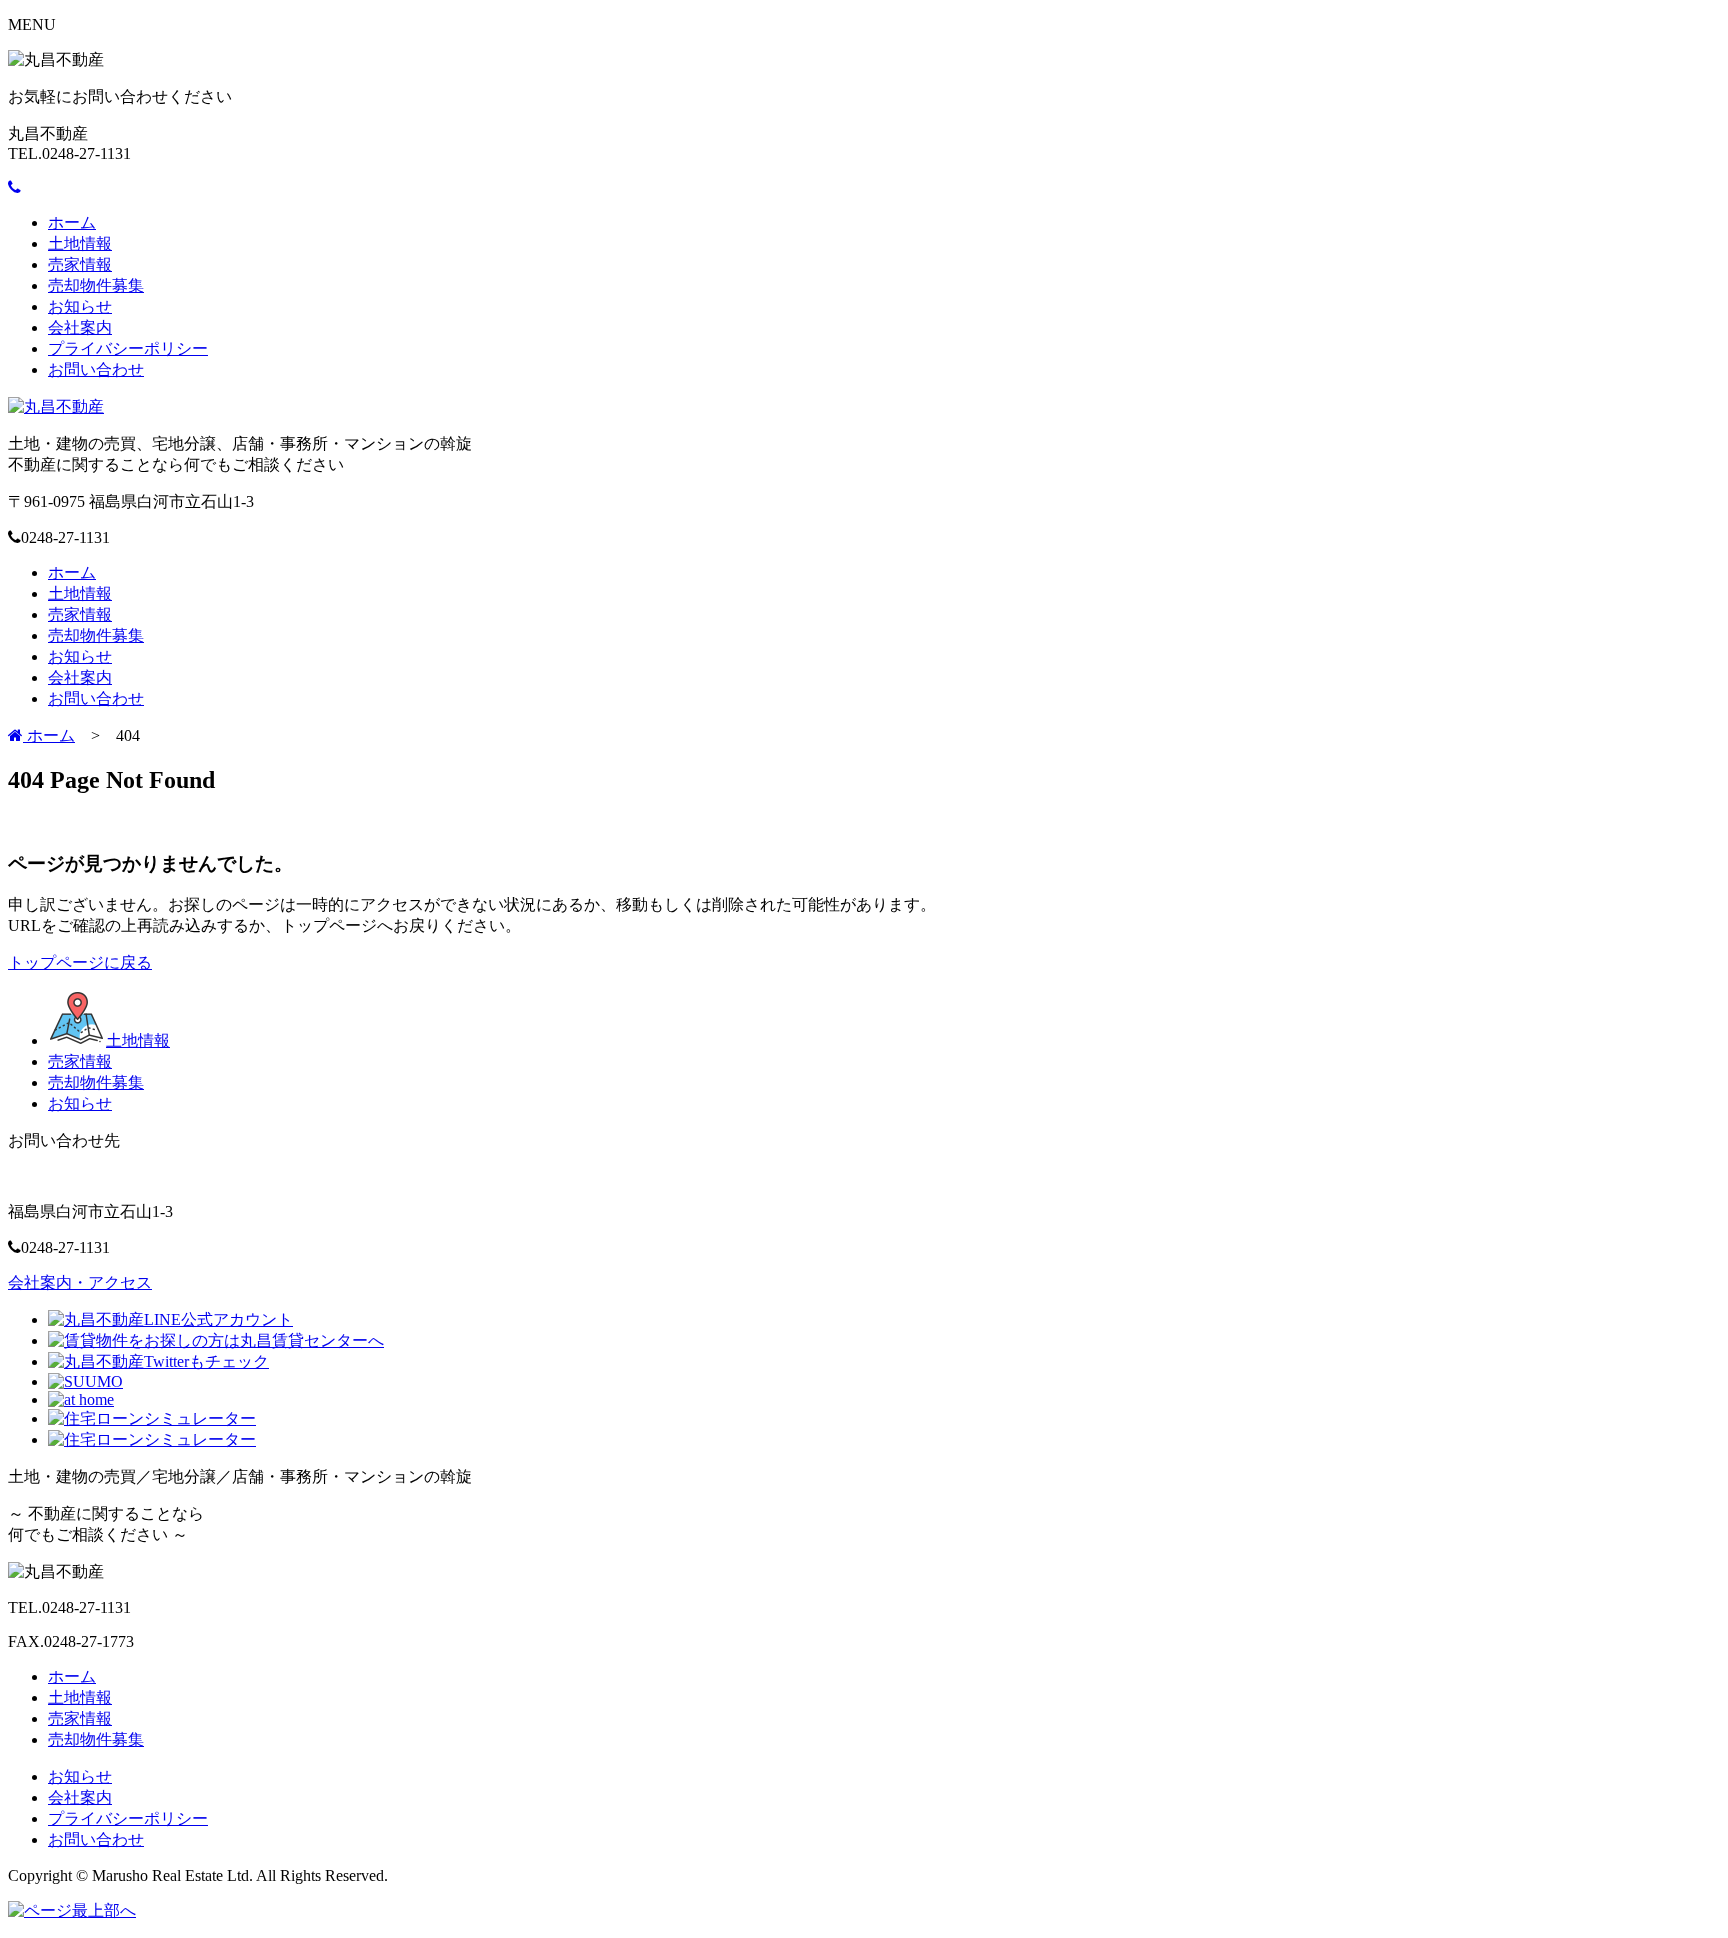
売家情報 (80, 264)
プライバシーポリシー (128, 348)
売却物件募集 (96, 285)
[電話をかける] (14, 187)
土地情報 (80, 243)
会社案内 (80, 327)
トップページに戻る (80, 962)
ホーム (72, 222)
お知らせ (80, 306)
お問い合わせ (96, 369)
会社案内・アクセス (80, 1282)
